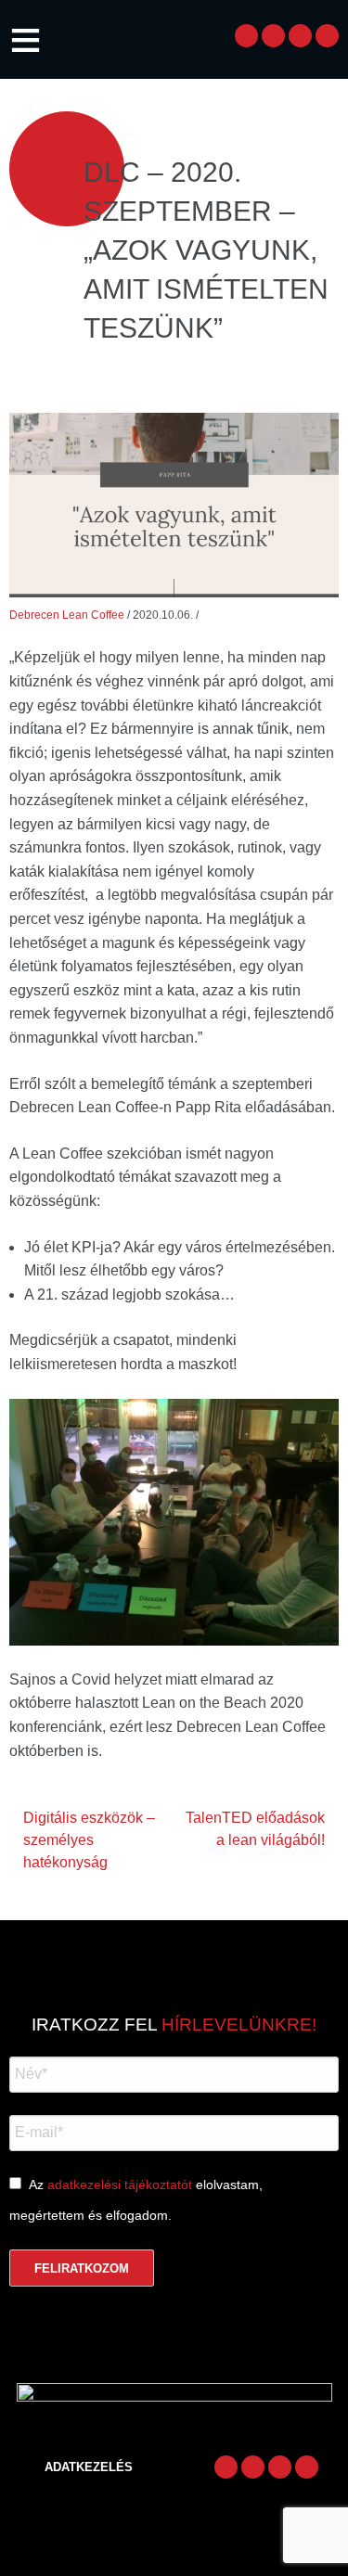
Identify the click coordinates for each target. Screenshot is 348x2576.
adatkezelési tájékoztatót (120, 2185)
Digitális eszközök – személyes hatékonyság (89, 1840)
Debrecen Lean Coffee (67, 615)
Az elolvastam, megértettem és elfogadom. (136, 2200)
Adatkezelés (89, 2467)
